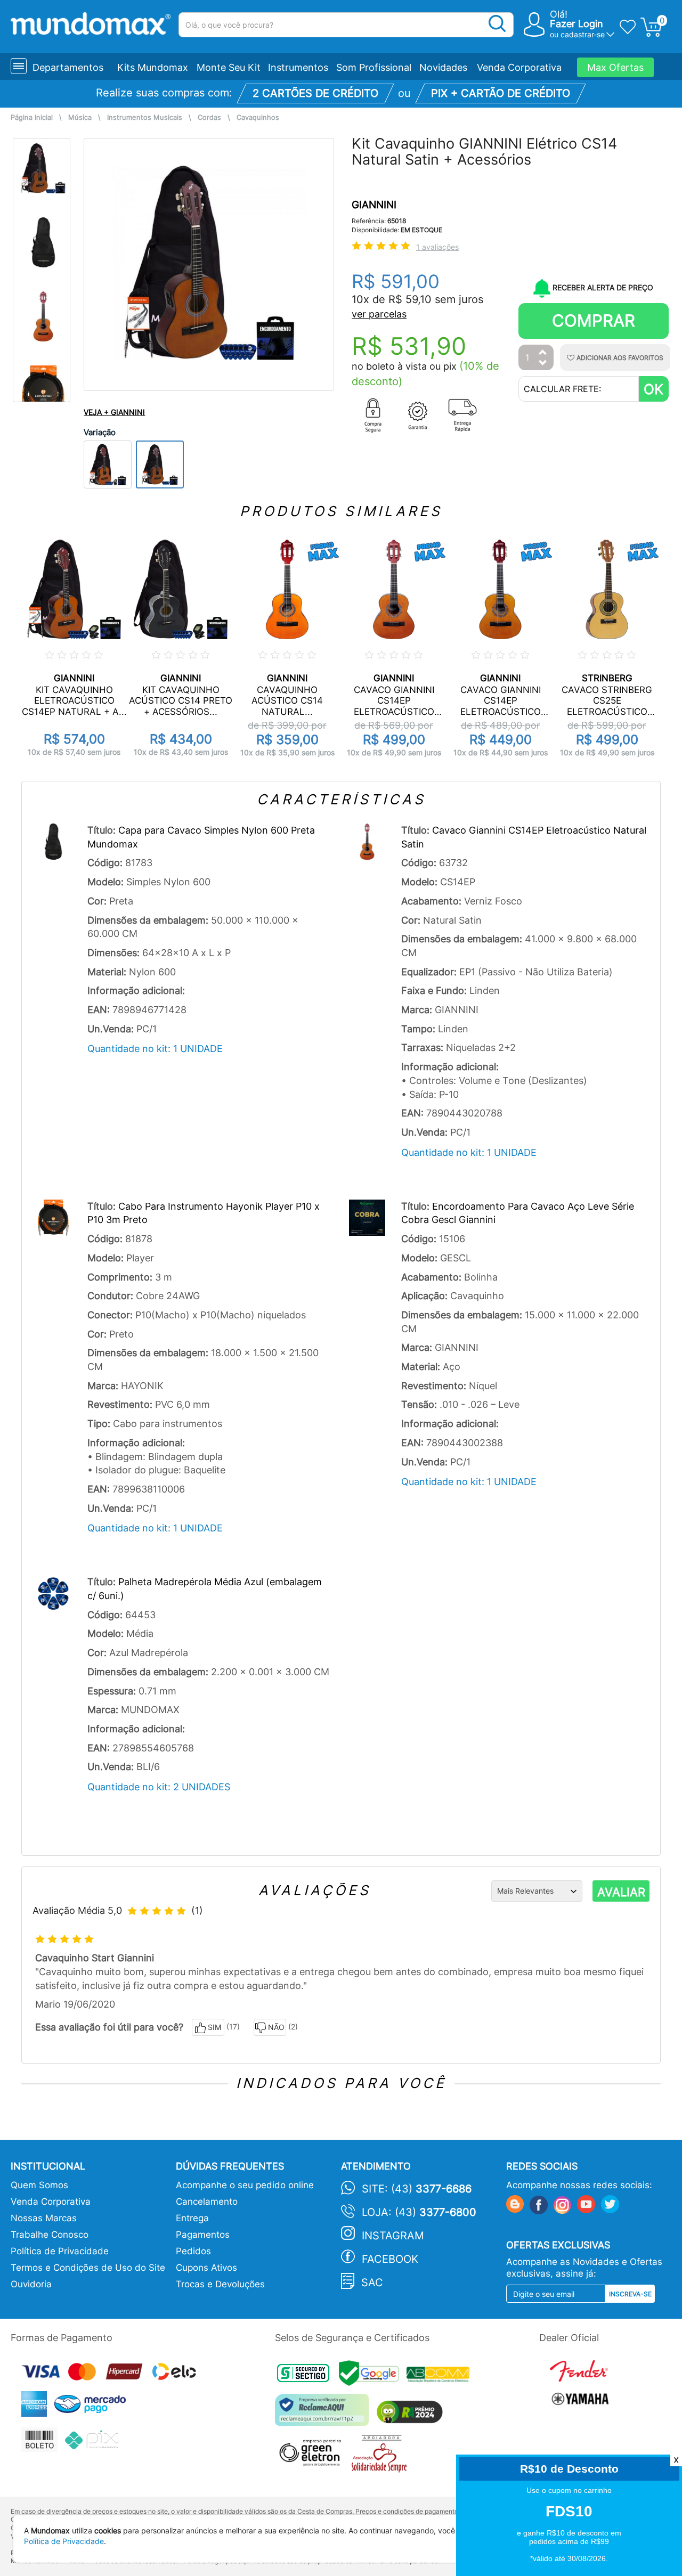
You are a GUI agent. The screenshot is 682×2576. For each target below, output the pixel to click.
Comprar (594, 320)
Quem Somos (39, 2185)
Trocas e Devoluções (220, 2284)
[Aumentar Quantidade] (543, 353)
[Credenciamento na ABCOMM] (441, 2376)
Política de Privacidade (60, 2251)
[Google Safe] (373, 2376)
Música (80, 117)
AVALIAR (621, 1892)
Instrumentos (298, 67)
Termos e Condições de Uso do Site (88, 2268)
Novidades (443, 67)
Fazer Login (577, 24)
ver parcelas (379, 314)
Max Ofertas (615, 67)
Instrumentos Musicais (145, 117)
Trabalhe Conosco (50, 2235)
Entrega (192, 2218)
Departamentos (68, 67)
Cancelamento (207, 2202)
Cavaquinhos (258, 117)
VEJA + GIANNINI (114, 412)
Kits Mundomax (153, 67)
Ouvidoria (31, 2284)
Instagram (393, 2236)
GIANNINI (374, 205)
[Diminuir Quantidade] (543, 364)
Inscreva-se (630, 2294)
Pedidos (193, 2251)
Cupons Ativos (206, 2268)
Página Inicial (32, 117)
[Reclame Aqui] (324, 2414)
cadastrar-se (583, 34)
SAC (372, 2282)
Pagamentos (203, 2235)
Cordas (209, 117)
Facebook (390, 2259)
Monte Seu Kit (229, 67)
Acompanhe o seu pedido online (245, 2185)
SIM (214, 2027)
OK (653, 389)
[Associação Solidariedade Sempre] (382, 2456)
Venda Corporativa (519, 67)
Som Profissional (374, 67)
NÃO (276, 2027)
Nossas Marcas (44, 2218)
